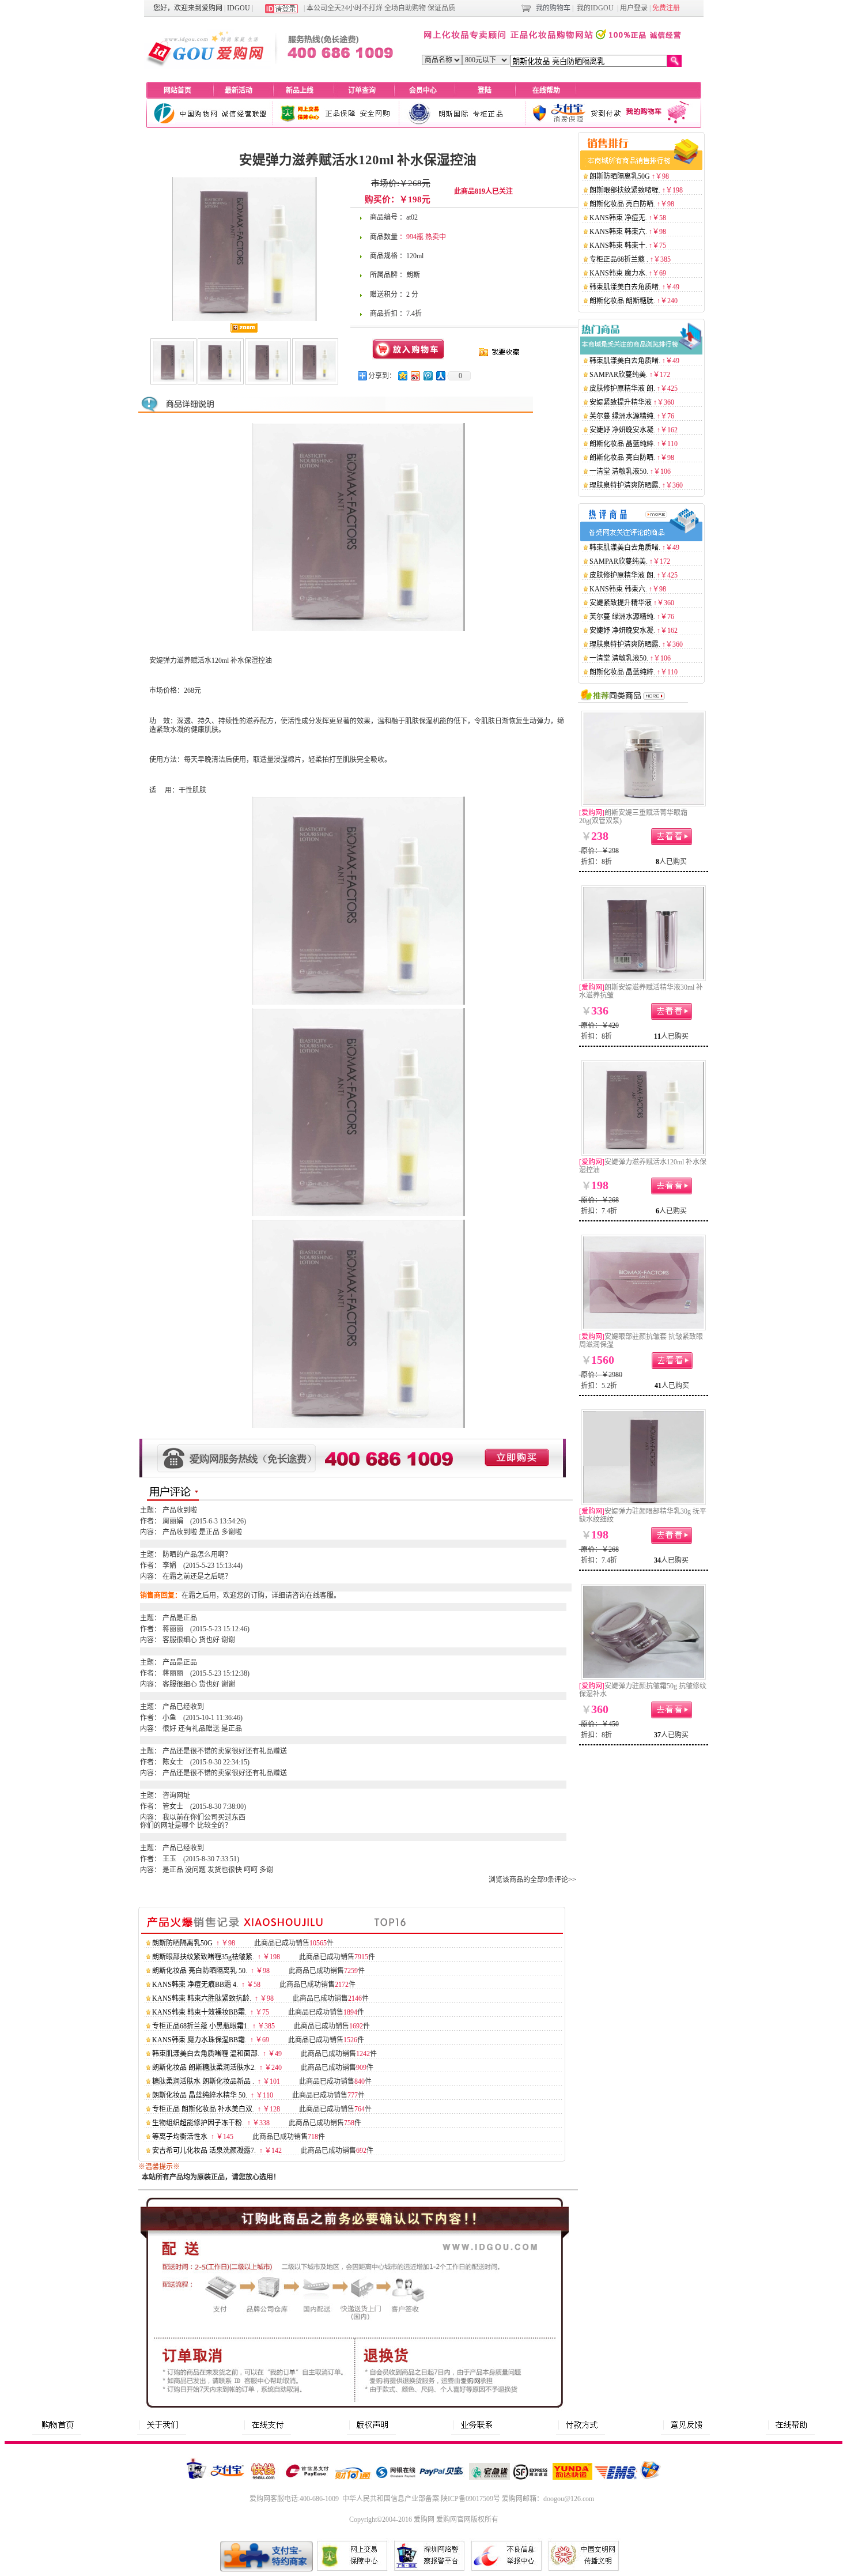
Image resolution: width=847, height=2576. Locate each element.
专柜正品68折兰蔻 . (619, 259)
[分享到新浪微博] (415, 376)
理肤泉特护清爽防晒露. (625, 485)
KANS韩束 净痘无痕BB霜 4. (195, 1985)
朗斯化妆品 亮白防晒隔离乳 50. (200, 1971)
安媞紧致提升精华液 (621, 402)
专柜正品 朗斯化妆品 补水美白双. (203, 2109)
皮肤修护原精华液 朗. (622, 389)
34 (657, 1560)
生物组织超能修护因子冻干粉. (198, 2123)
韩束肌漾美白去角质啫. (625, 287)
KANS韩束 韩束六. (618, 232)
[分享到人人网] (440, 376)
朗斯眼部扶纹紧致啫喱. (625, 190)
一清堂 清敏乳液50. (619, 472)
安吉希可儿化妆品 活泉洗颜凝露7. (204, 2151)
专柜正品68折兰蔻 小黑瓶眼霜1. (201, 2026)
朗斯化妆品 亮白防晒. (622, 204)
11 (657, 1036)
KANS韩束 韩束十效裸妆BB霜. (199, 2012)
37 (657, 1735)
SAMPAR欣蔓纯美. (619, 375)
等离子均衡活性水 (180, 2137)
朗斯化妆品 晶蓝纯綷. (622, 444)
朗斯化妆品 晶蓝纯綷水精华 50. (200, 2095)
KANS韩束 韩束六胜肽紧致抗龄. (202, 1998)
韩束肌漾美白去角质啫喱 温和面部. (206, 2054)
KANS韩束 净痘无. (618, 218)
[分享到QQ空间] (402, 376)
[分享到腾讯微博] (428, 376)
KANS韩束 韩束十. (618, 246)
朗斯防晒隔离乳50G (182, 1943)
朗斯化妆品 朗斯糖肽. (622, 301)
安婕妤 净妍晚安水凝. (622, 430)
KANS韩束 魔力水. (618, 273)
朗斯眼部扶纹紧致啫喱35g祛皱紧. (203, 1957)
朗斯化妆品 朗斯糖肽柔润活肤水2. (204, 2068)
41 (658, 1386)
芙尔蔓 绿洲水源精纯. (622, 416)
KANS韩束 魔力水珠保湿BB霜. (199, 2040)
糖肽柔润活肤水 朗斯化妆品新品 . (203, 2081)
